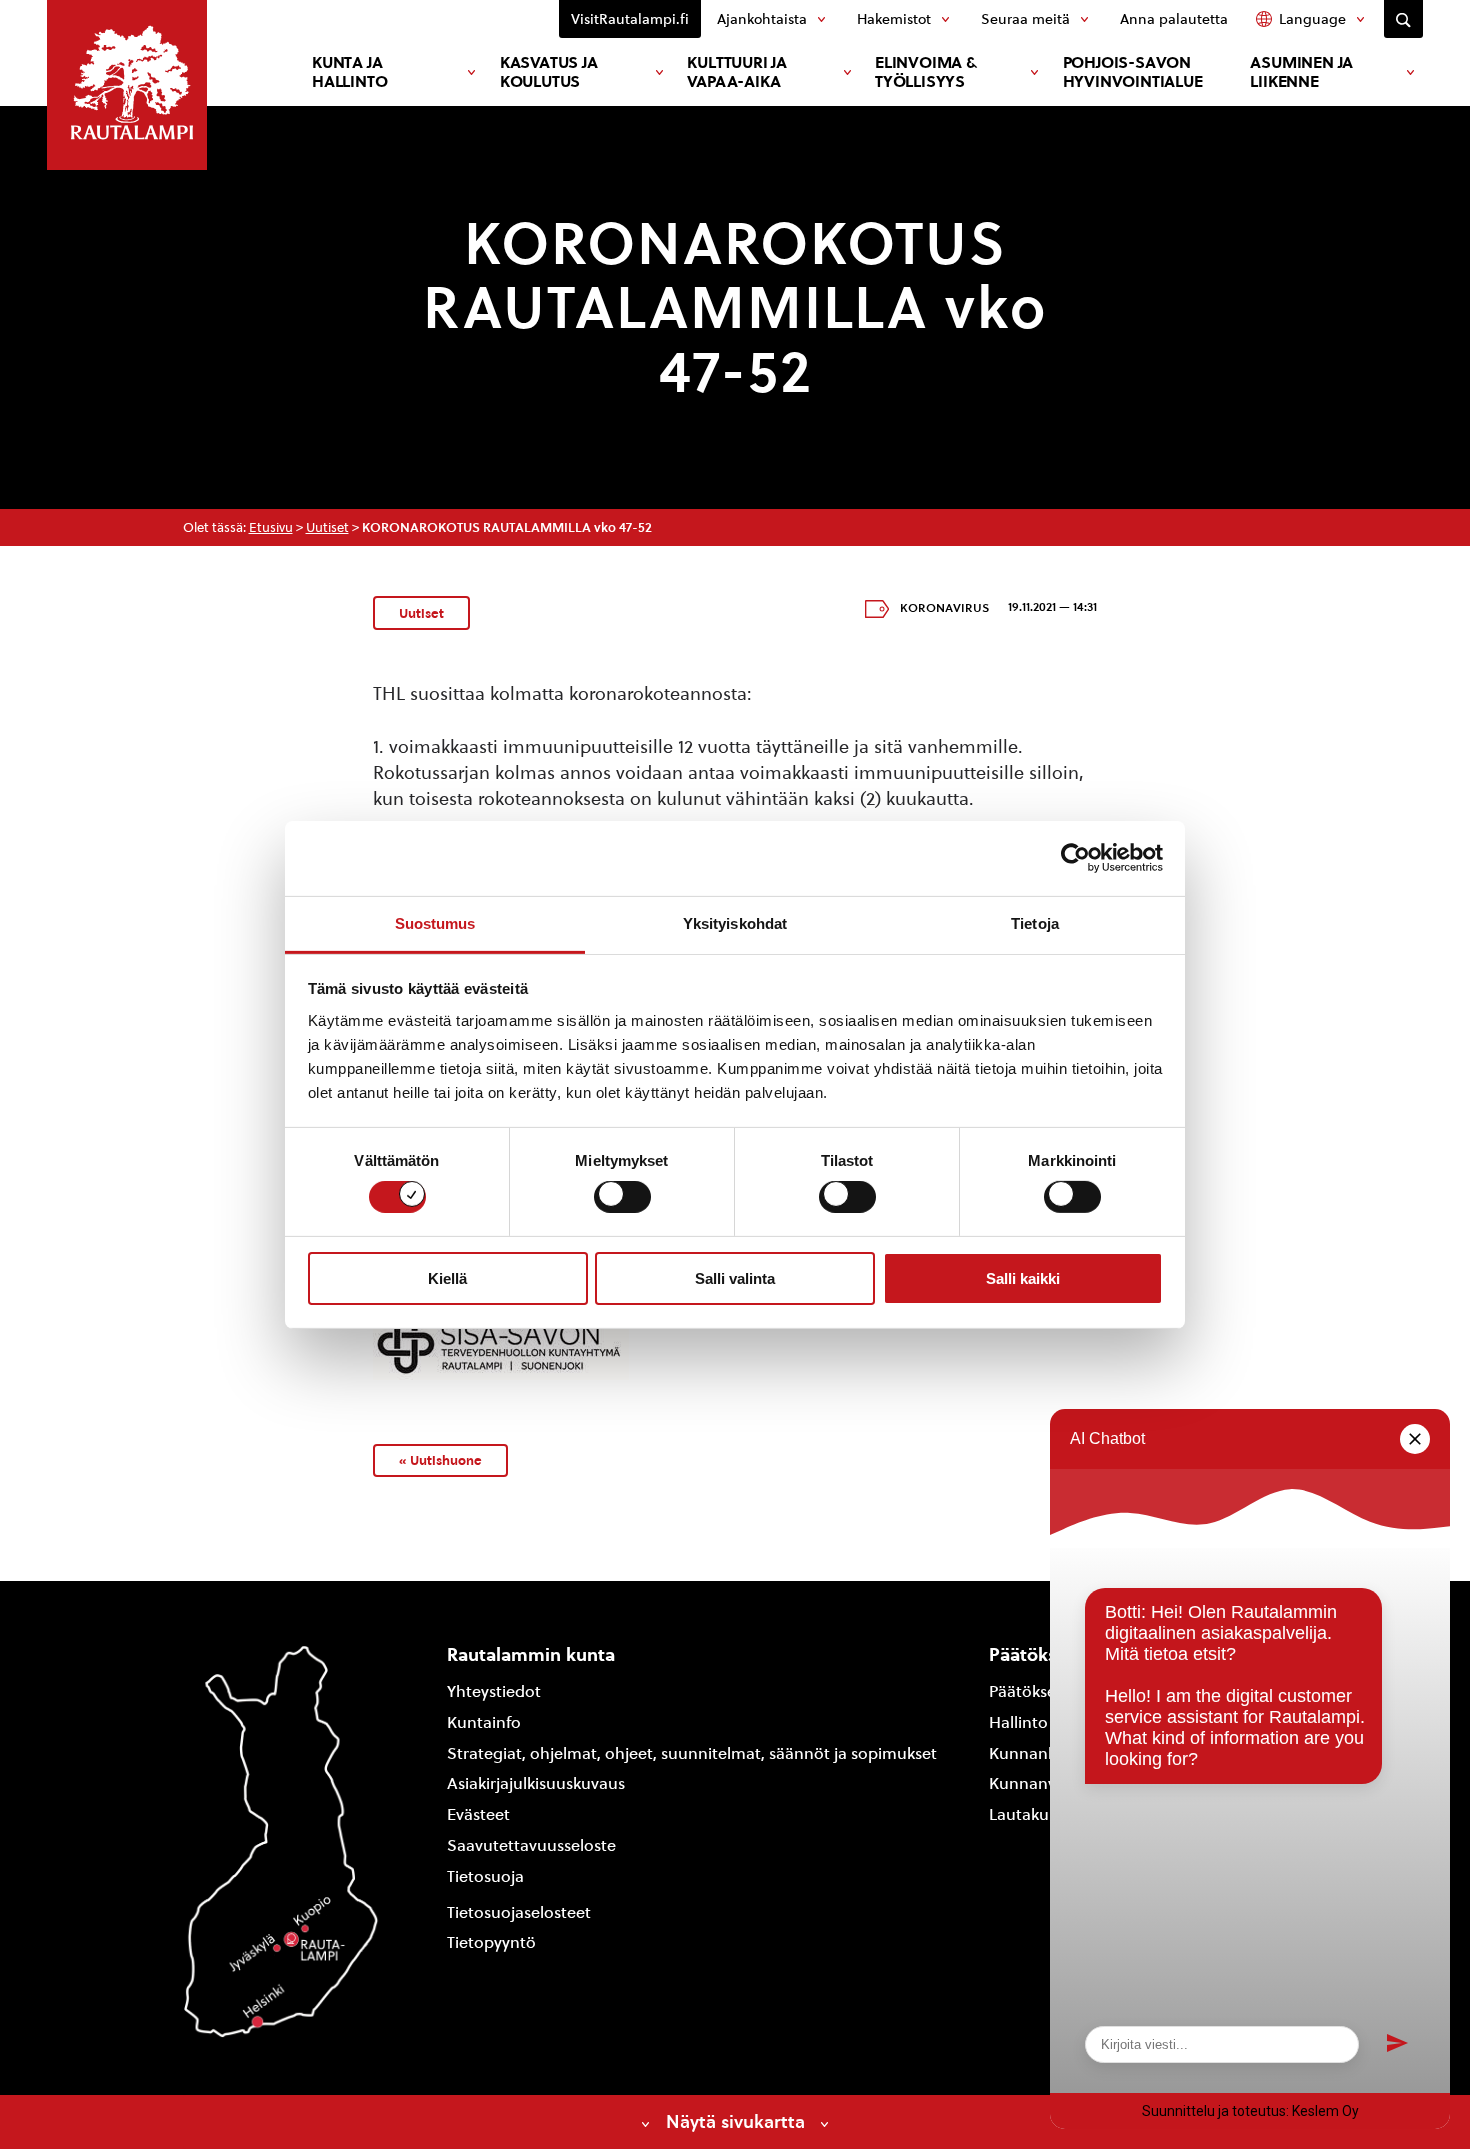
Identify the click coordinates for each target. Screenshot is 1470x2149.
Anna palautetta (1174, 19)
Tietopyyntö (491, 1942)
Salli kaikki (1023, 1278)
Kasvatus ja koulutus (549, 72)
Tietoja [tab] (1035, 922)
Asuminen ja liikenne (1301, 72)
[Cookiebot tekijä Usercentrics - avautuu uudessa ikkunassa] (1075, 858)
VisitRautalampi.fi (630, 19)
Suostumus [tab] (435, 922)
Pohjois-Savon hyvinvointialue (1133, 72)
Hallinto (1018, 1722)
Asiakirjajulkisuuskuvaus (536, 1783)
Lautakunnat (1036, 1814)
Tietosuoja (485, 1876)
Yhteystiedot (494, 1691)
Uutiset (327, 527)
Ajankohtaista (762, 19)
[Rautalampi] (127, 85)
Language (1312, 19)
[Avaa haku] (1403, 19)
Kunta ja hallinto (349, 72)
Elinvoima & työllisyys (926, 72)
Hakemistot (894, 19)
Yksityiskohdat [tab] (735, 922)
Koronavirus (944, 608)
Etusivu (271, 527)
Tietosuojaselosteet (519, 1912)
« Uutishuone (440, 1460)
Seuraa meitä (1025, 19)
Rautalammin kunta (531, 1654)
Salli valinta (735, 1278)
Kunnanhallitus (1045, 1753)
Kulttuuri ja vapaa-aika (737, 72)
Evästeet (478, 1814)
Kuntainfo (484, 1722)
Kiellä (447, 1278)
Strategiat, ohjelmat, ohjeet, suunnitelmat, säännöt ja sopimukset (692, 1753)
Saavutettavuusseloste (531, 1845)
